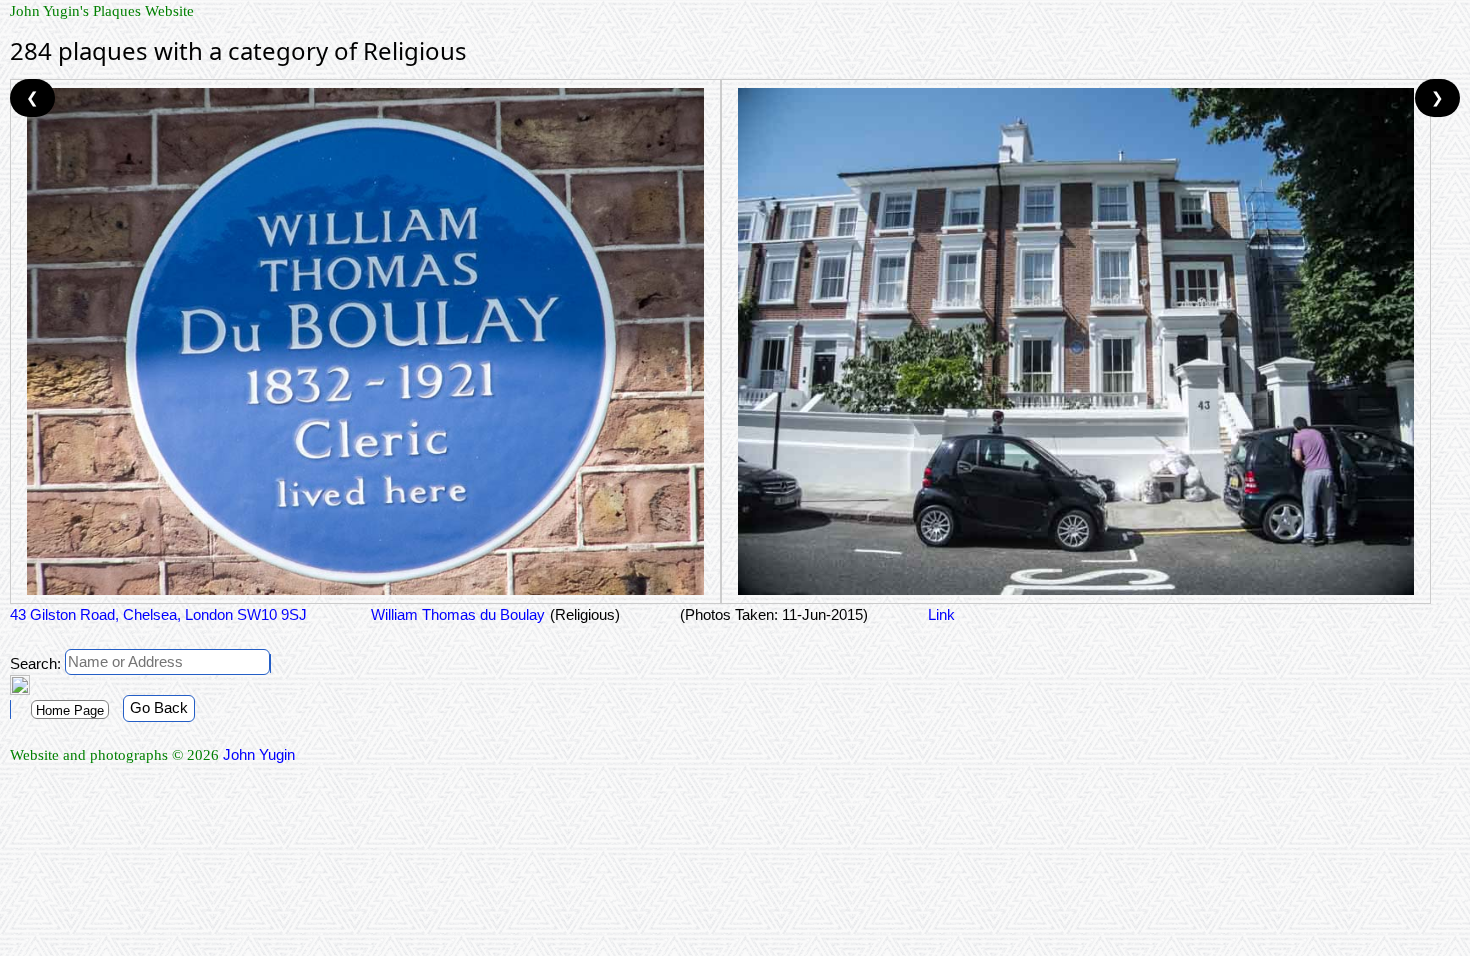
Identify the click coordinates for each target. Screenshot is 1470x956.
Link (941, 614)
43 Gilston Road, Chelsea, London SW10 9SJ (158, 614)
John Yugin (259, 754)
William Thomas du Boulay (456, 614)
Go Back (159, 707)
